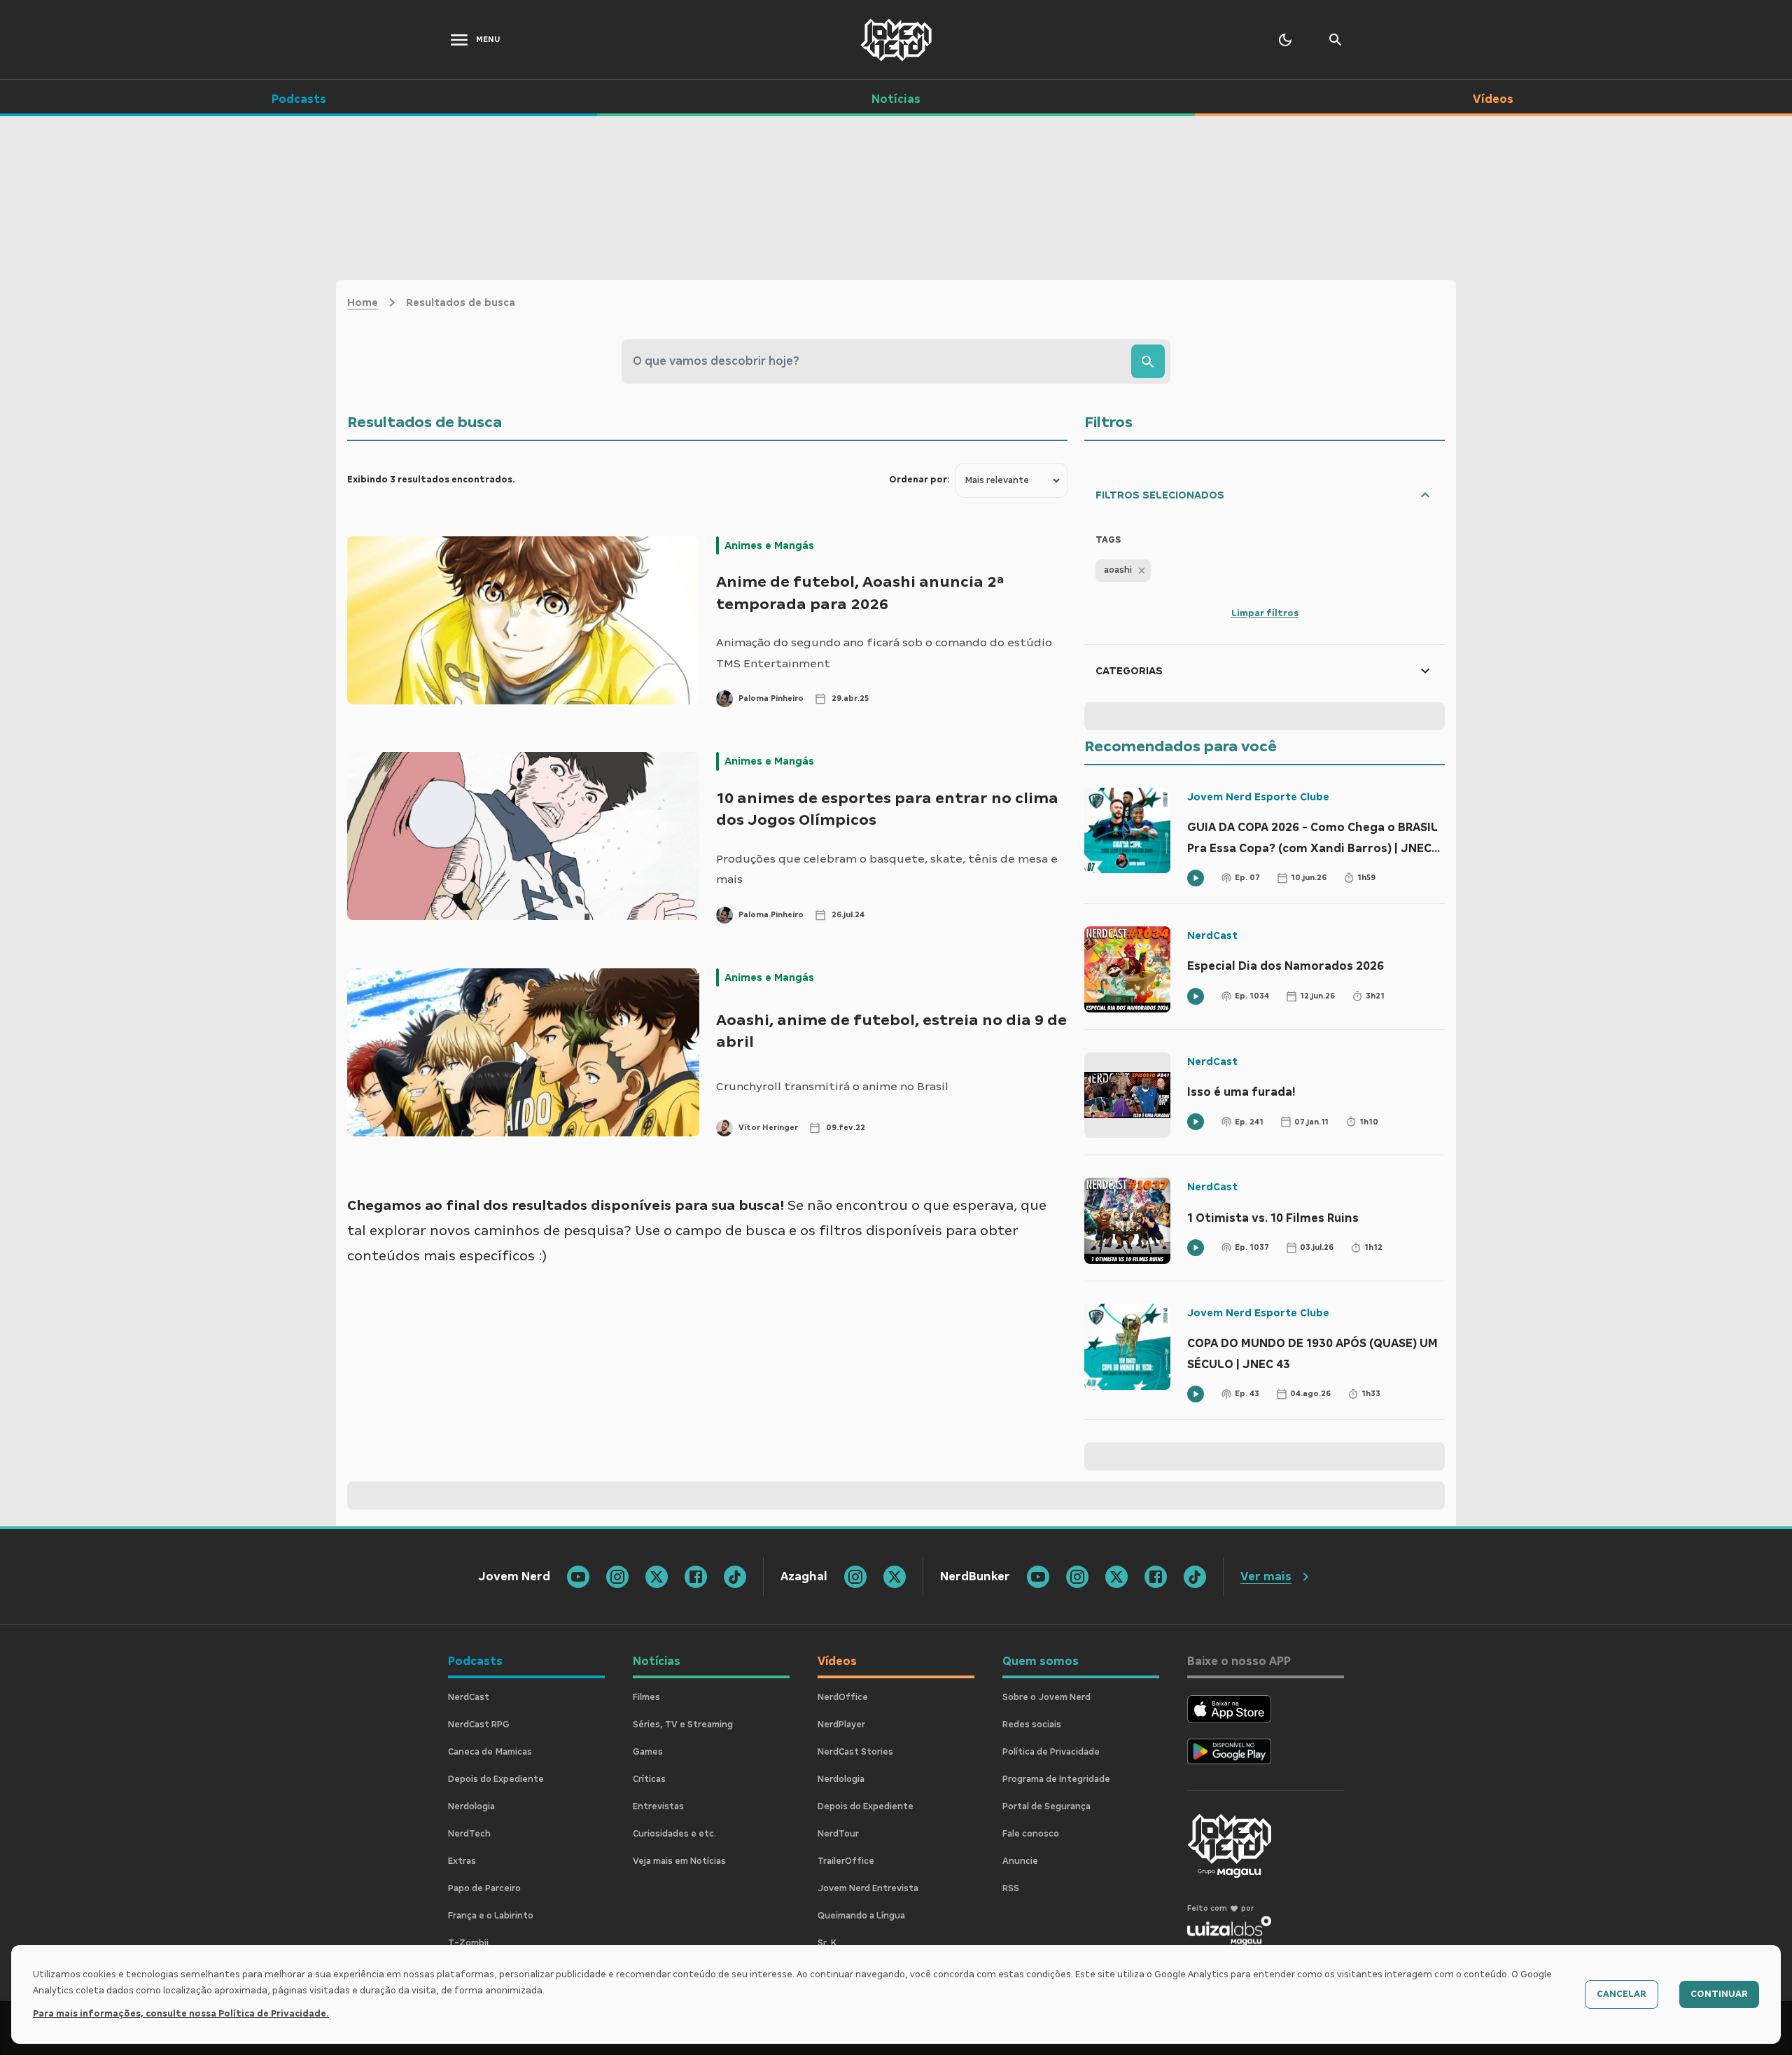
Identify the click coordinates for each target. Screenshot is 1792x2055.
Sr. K (827, 1943)
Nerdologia (471, 1806)
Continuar (1719, 1994)
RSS (1011, 1888)
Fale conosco (1031, 1834)
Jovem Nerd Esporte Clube (1258, 797)
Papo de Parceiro (484, 1888)
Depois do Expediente (496, 1779)
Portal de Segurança (1046, 1806)
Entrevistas (658, 1806)
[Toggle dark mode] (1285, 40)
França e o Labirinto (491, 1916)
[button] (1123, 571)
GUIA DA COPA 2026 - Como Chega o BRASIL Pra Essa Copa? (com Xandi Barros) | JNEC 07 (1312, 840)
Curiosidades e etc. (674, 1834)
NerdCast (1212, 935)
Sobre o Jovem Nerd (1046, 1697)
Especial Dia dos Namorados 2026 (1286, 966)
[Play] (1196, 878)
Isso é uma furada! (1241, 1092)
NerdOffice (843, 1697)
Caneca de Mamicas (490, 1752)
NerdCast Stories (855, 1752)
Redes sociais (1032, 1725)
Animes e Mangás (769, 545)
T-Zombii (468, 1943)
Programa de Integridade (1056, 1779)
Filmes (646, 1697)
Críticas (649, 1779)
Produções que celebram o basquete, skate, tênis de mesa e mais (887, 869)
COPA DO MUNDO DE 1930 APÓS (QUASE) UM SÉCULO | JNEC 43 (1312, 1354)
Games (648, 1752)
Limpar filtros (1265, 613)
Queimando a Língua (861, 1916)
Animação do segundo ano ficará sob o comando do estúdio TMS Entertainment (884, 653)
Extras (462, 1861)
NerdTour (838, 1834)
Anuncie (1020, 1861)
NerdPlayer (841, 1725)
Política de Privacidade (1051, 1752)
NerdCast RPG (479, 1725)
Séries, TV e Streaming (683, 1725)
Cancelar (1622, 1994)
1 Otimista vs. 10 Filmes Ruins (1273, 1218)
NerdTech (469, 1834)
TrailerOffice (846, 1861)
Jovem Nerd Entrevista (868, 1888)
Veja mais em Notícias (679, 1861)
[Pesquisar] (1148, 361)
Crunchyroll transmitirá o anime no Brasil (832, 1086)
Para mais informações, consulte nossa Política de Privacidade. (181, 2014)
